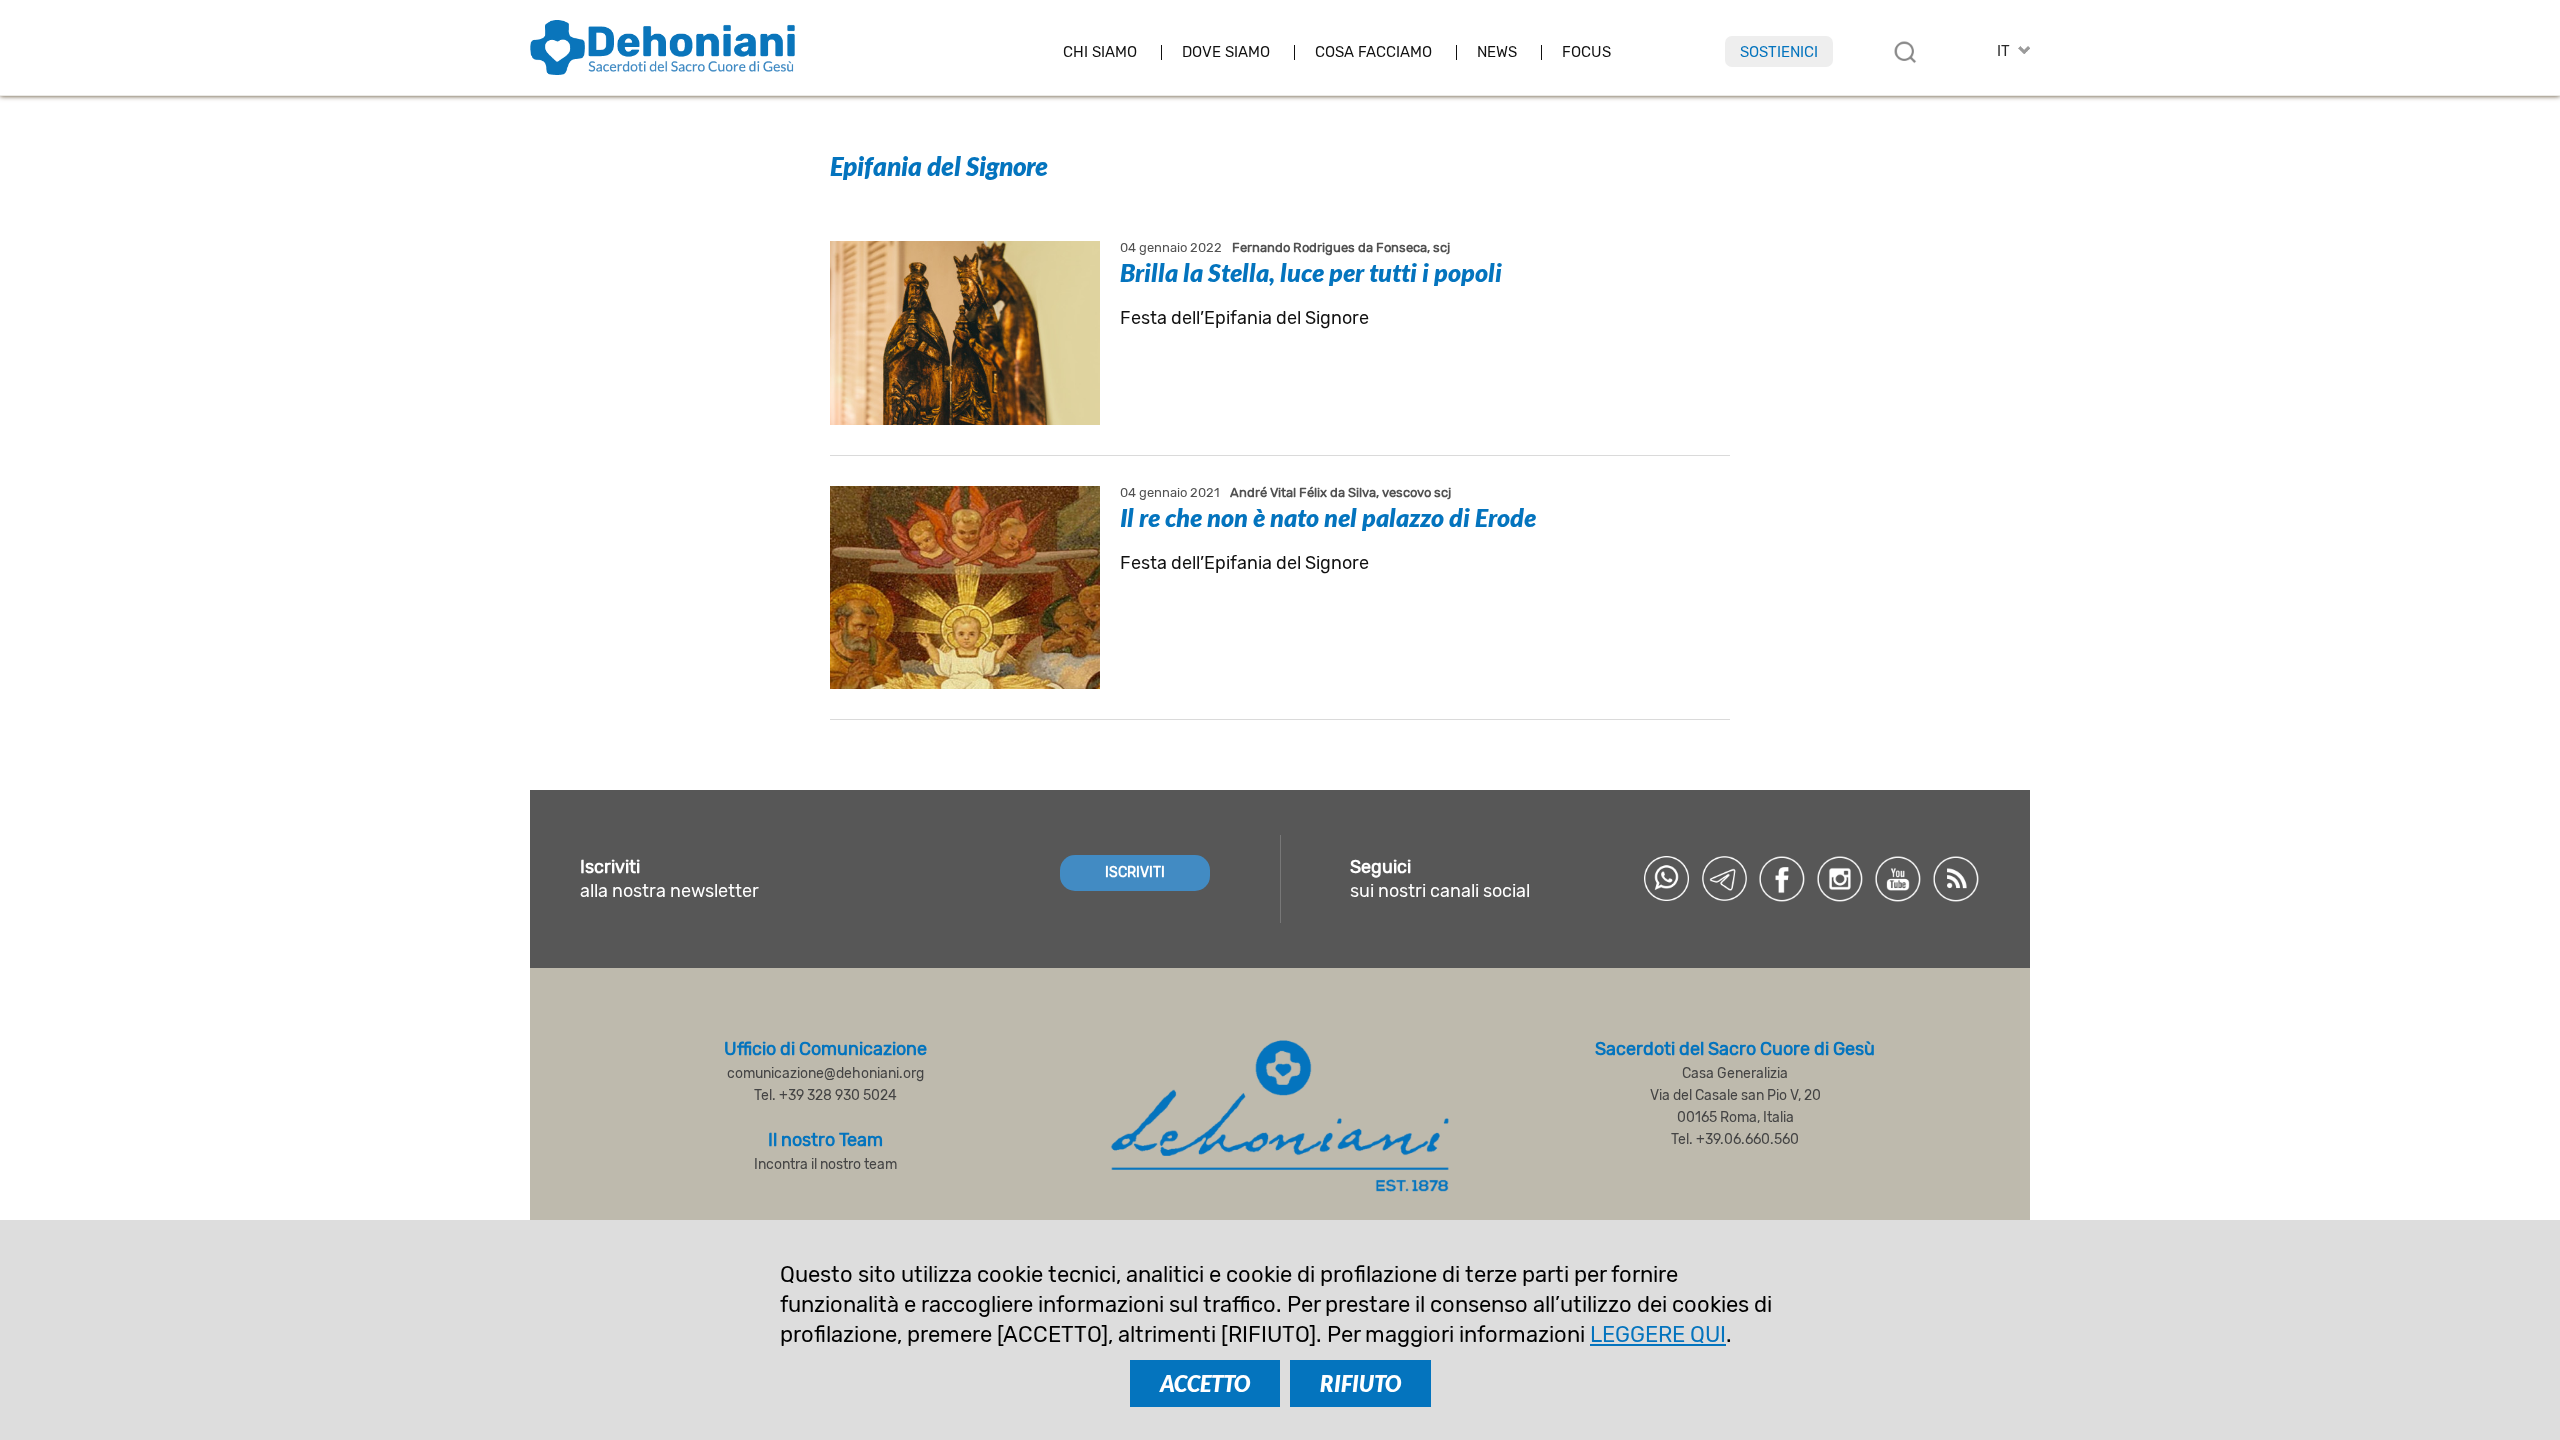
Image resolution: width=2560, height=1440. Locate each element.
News (1497, 52)
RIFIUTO (1360, 1383)
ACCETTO (1205, 1383)
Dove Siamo (1226, 52)
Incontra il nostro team (825, 1164)
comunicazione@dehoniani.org (825, 1073)
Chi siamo (1100, 52)
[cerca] (1905, 52)
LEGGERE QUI (1658, 1334)
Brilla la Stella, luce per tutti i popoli (1311, 272)
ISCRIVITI (1135, 872)
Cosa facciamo (1373, 52)
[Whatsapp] (1666, 879)
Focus (1586, 52)
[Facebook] (1782, 879)
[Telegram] (1724, 879)
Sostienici (1779, 52)
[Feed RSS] (1956, 879)
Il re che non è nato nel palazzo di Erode (1328, 517)
